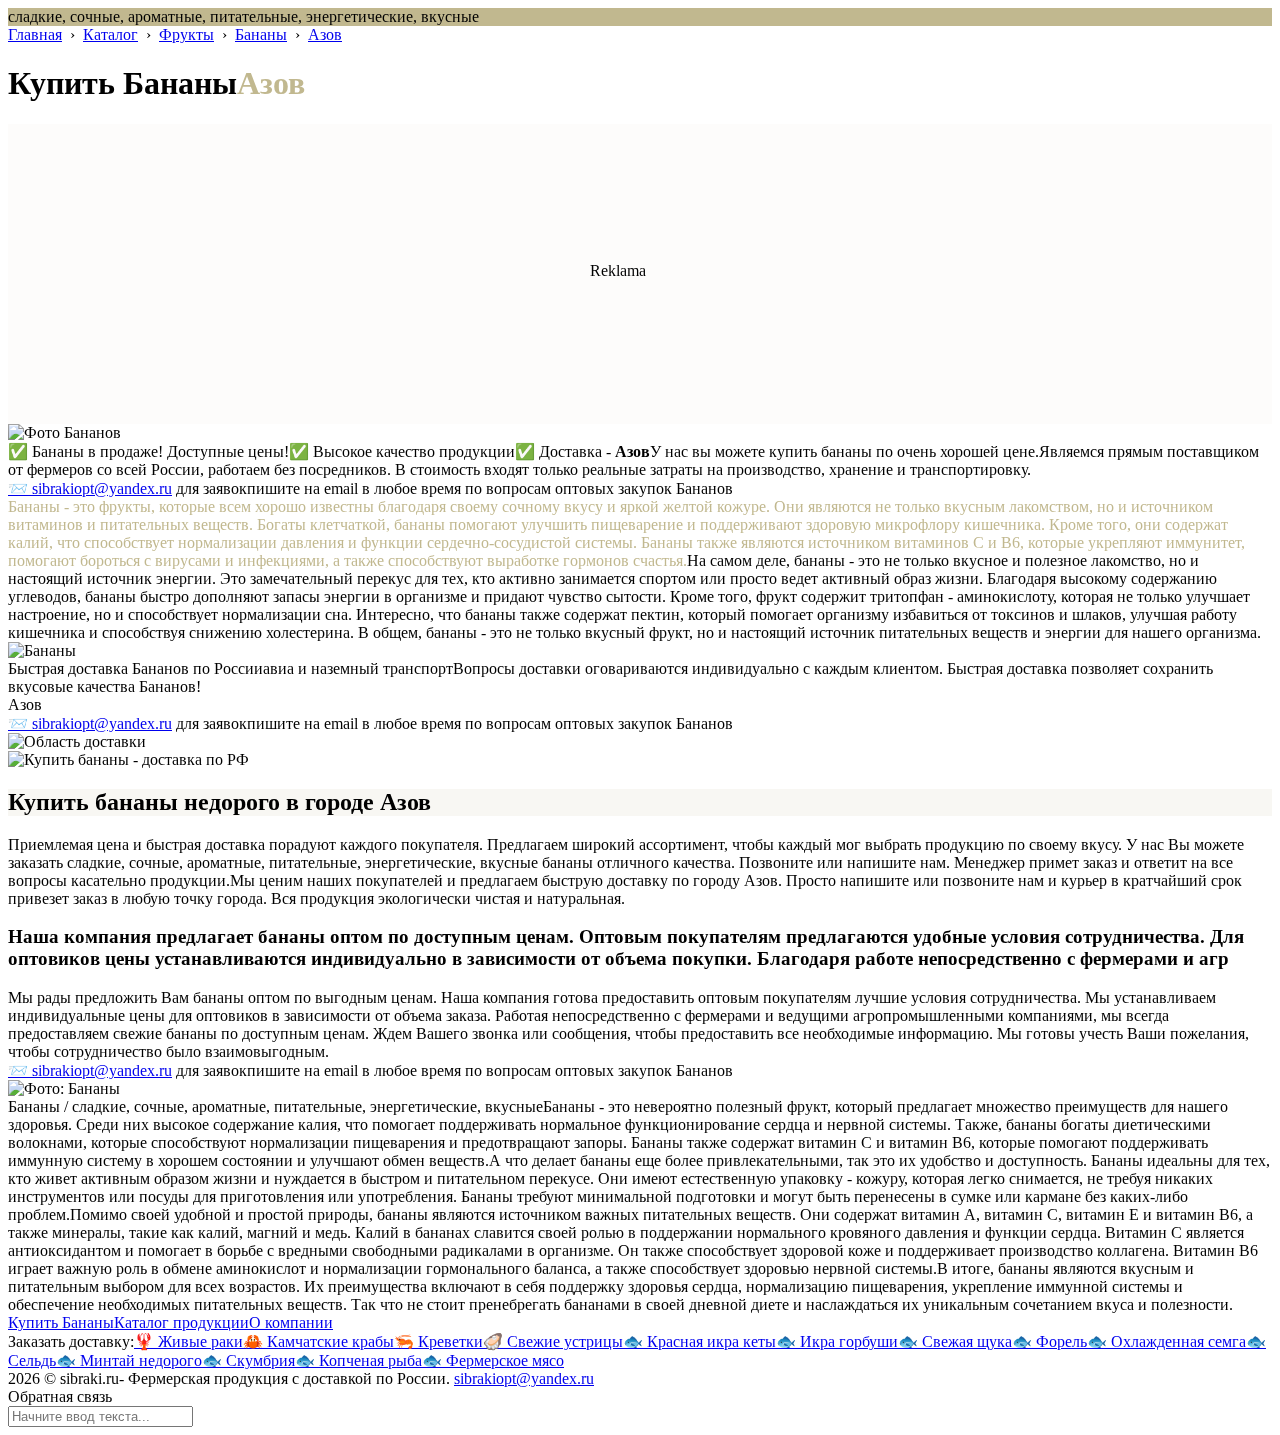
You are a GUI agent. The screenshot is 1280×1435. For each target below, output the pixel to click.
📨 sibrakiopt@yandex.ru (90, 488)
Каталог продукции (181, 1322)
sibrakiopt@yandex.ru (524, 1378)
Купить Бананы (61, 1322)
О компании (291, 1322)
